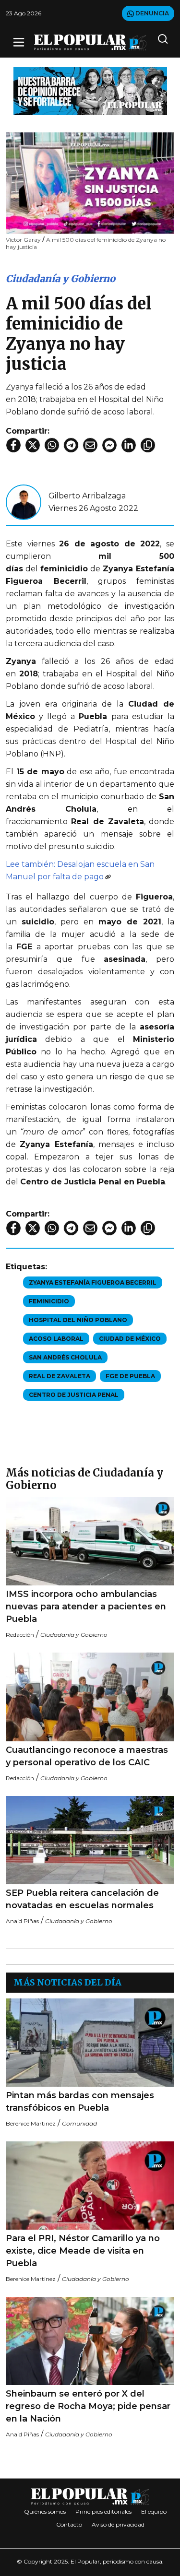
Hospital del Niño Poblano (78, 1320)
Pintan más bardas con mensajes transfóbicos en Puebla (80, 2102)
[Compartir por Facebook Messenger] (109, 445)
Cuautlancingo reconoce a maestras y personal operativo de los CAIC (87, 1756)
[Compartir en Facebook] (13, 445)
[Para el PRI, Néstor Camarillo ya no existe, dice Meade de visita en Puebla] (90, 2186)
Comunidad (79, 2123)
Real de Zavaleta (60, 1376)
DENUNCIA (151, 13)
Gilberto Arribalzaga (87, 496)
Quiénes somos (45, 2511)
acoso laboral (56, 1339)
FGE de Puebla (130, 1376)
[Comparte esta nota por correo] (90, 445)
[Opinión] (90, 90)
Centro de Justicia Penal (74, 1395)
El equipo (154, 2511)
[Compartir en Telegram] (71, 445)
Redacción (20, 1635)
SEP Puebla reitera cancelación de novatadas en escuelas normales (82, 1899)
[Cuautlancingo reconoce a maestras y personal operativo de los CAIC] (90, 1697)
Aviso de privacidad (118, 2524)
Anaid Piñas (22, 1921)
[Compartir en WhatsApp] (52, 445)
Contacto (69, 2524)
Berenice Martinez (31, 2123)
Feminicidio (49, 1301)
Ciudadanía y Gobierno (60, 278)
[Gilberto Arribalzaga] (24, 502)
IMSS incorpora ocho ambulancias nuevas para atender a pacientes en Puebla (86, 1607)
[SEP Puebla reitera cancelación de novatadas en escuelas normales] (90, 1840)
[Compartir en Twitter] (33, 445)
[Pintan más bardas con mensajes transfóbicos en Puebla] (90, 2043)
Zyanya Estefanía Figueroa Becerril (93, 1282)
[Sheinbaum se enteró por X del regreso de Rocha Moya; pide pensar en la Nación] (90, 2341)
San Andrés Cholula (65, 1357)
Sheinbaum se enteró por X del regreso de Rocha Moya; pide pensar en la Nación (88, 2406)
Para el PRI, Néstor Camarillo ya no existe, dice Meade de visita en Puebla (83, 2251)
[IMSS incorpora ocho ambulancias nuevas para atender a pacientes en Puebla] (90, 1542)
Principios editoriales (103, 2511)
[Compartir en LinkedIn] (129, 445)
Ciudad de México (130, 1339)
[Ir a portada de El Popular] (90, 42)
